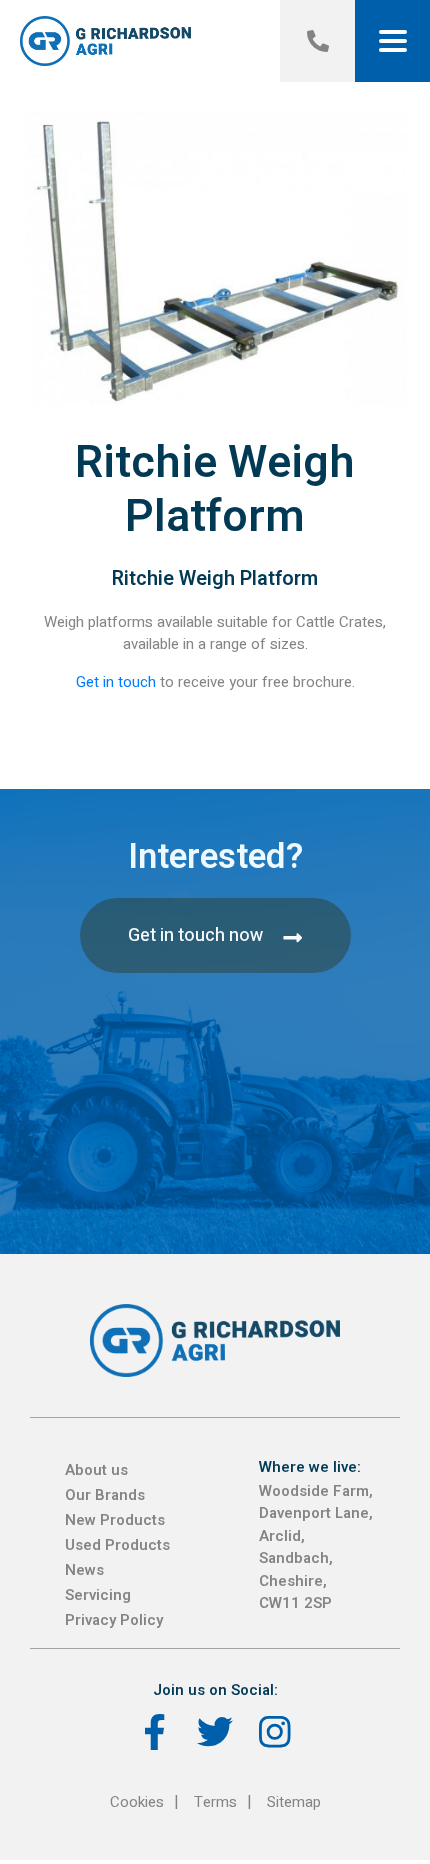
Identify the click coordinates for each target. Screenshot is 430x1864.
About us (96, 1470)
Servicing (98, 1595)
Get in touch (116, 682)
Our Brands (105, 1495)
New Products (115, 1520)
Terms (215, 1802)
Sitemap (294, 1802)
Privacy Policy (114, 1620)
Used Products (117, 1545)
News (84, 1570)
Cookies (137, 1802)
